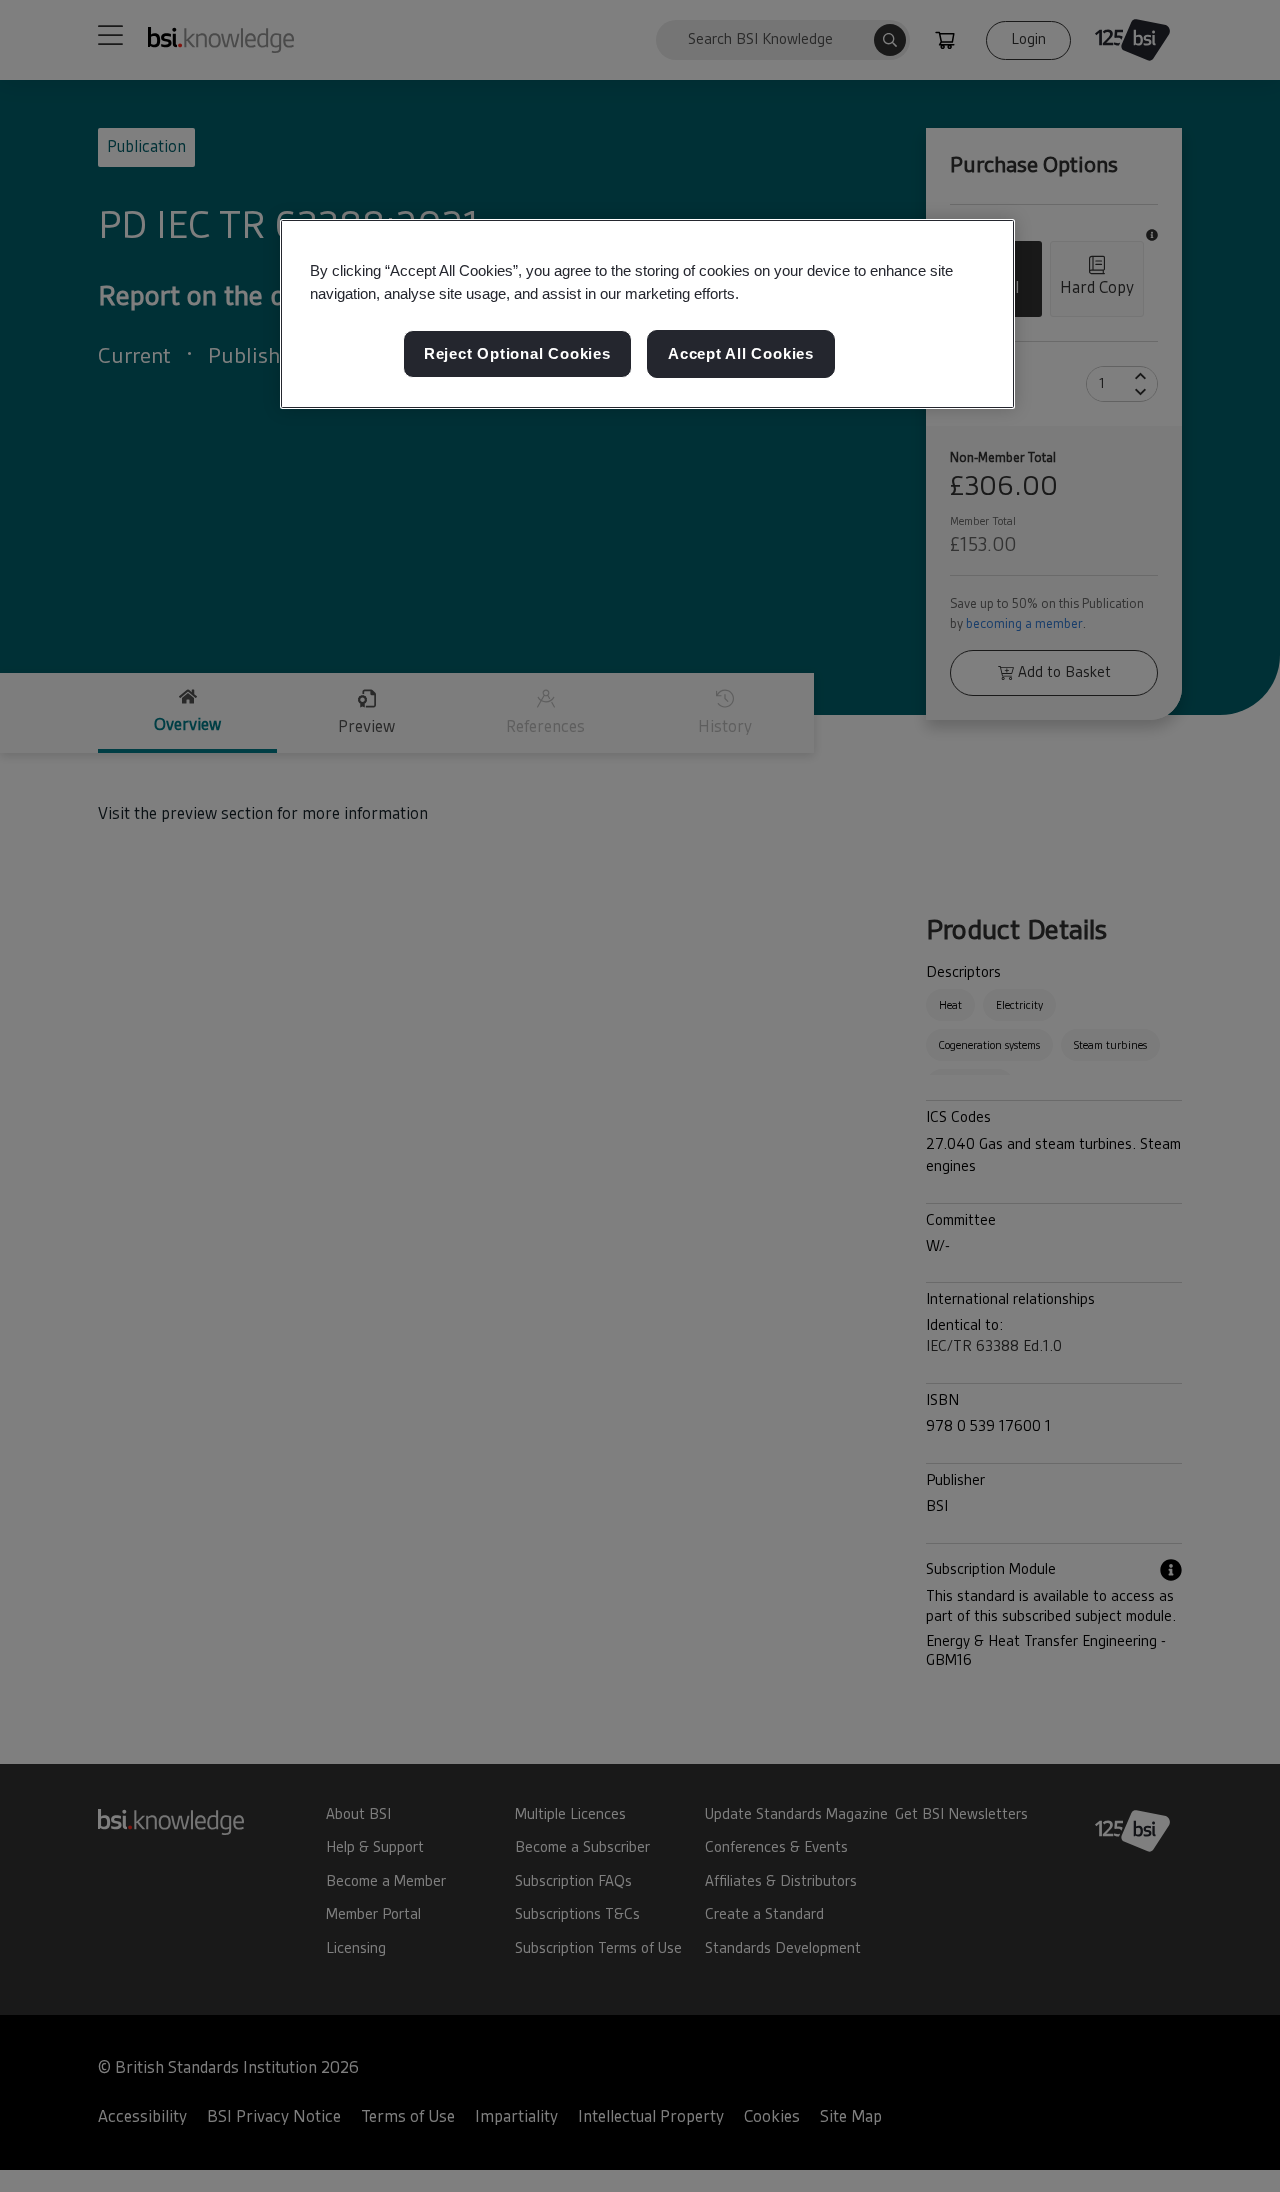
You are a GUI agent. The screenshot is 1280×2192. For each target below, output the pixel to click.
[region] (647, 314)
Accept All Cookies (741, 353)
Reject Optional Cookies (517, 353)
